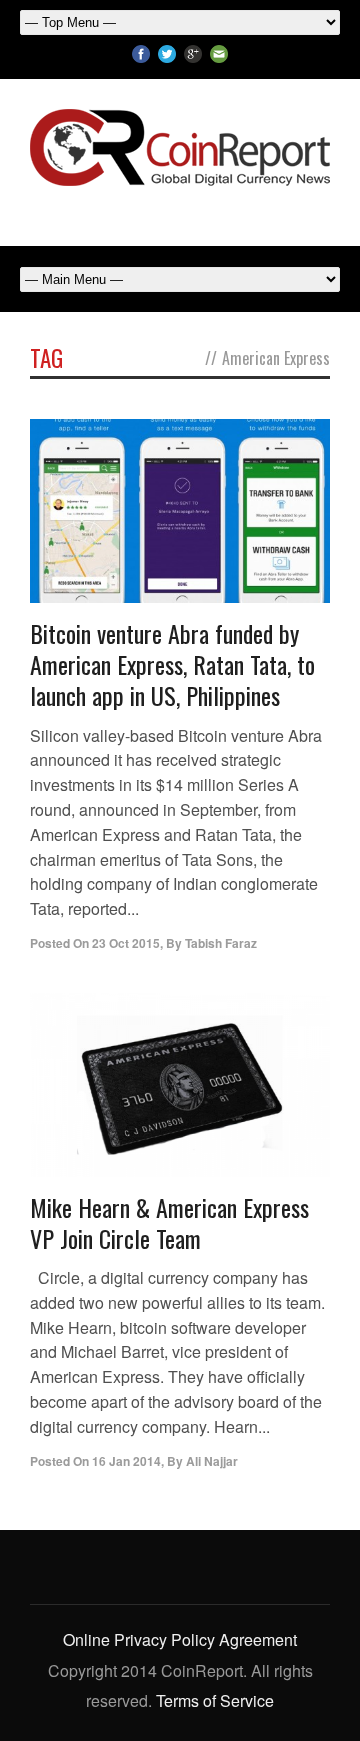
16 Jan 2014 (126, 1461)
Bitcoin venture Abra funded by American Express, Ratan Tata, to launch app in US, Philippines (172, 664)
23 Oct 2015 (126, 943)
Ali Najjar (212, 1461)
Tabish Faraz (221, 943)
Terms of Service (215, 1700)
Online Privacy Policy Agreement (180, 1639)
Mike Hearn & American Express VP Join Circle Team (169, 1222)
